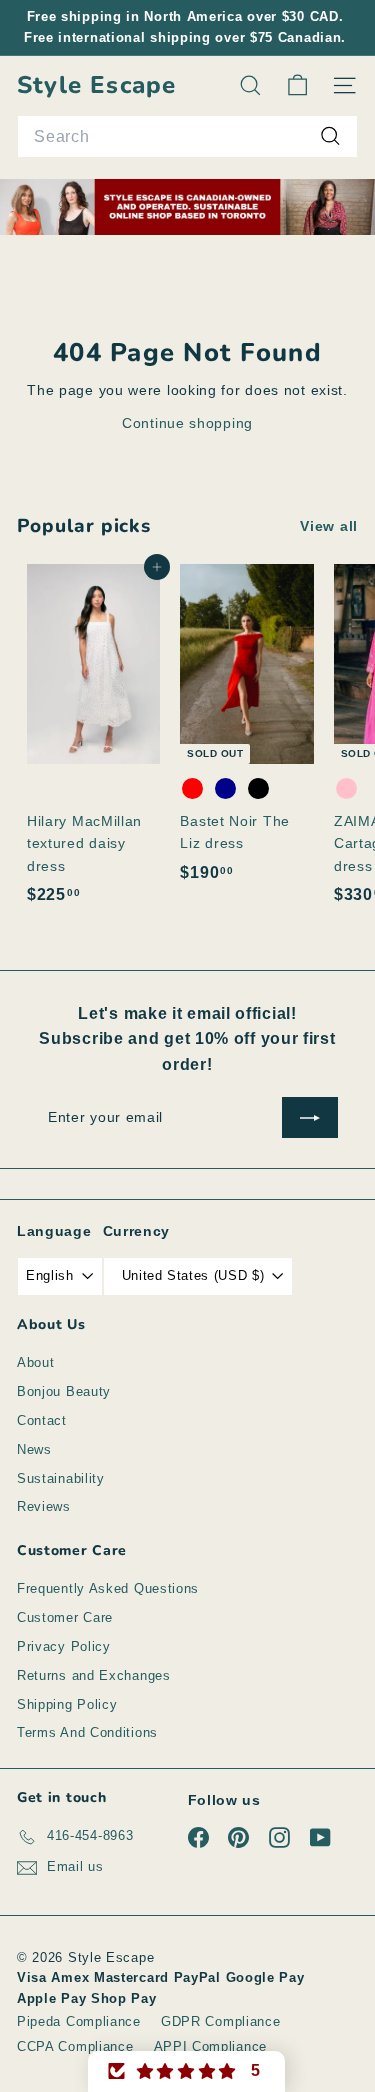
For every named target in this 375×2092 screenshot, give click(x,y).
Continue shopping (187, 423)
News (34, 1449)
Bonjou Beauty (64, 1391)
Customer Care (65, 1617)
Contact (42, 1420)
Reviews (44, 1506)
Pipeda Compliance (79, 2021)
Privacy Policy (64, 1646)
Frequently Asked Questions (108, 1588)
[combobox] (187, 137)
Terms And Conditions (87, 1732)
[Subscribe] (310, 1117)
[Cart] (297, 85)
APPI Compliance (211, 2046)
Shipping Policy (67, 1704)
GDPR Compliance (221, 2021)
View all (329, 526)
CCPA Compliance (75, 2046)
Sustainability (61, 1478)
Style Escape (96, 85)
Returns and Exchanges (94, 1675)
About (36, 1362)
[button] (187, 2071)
